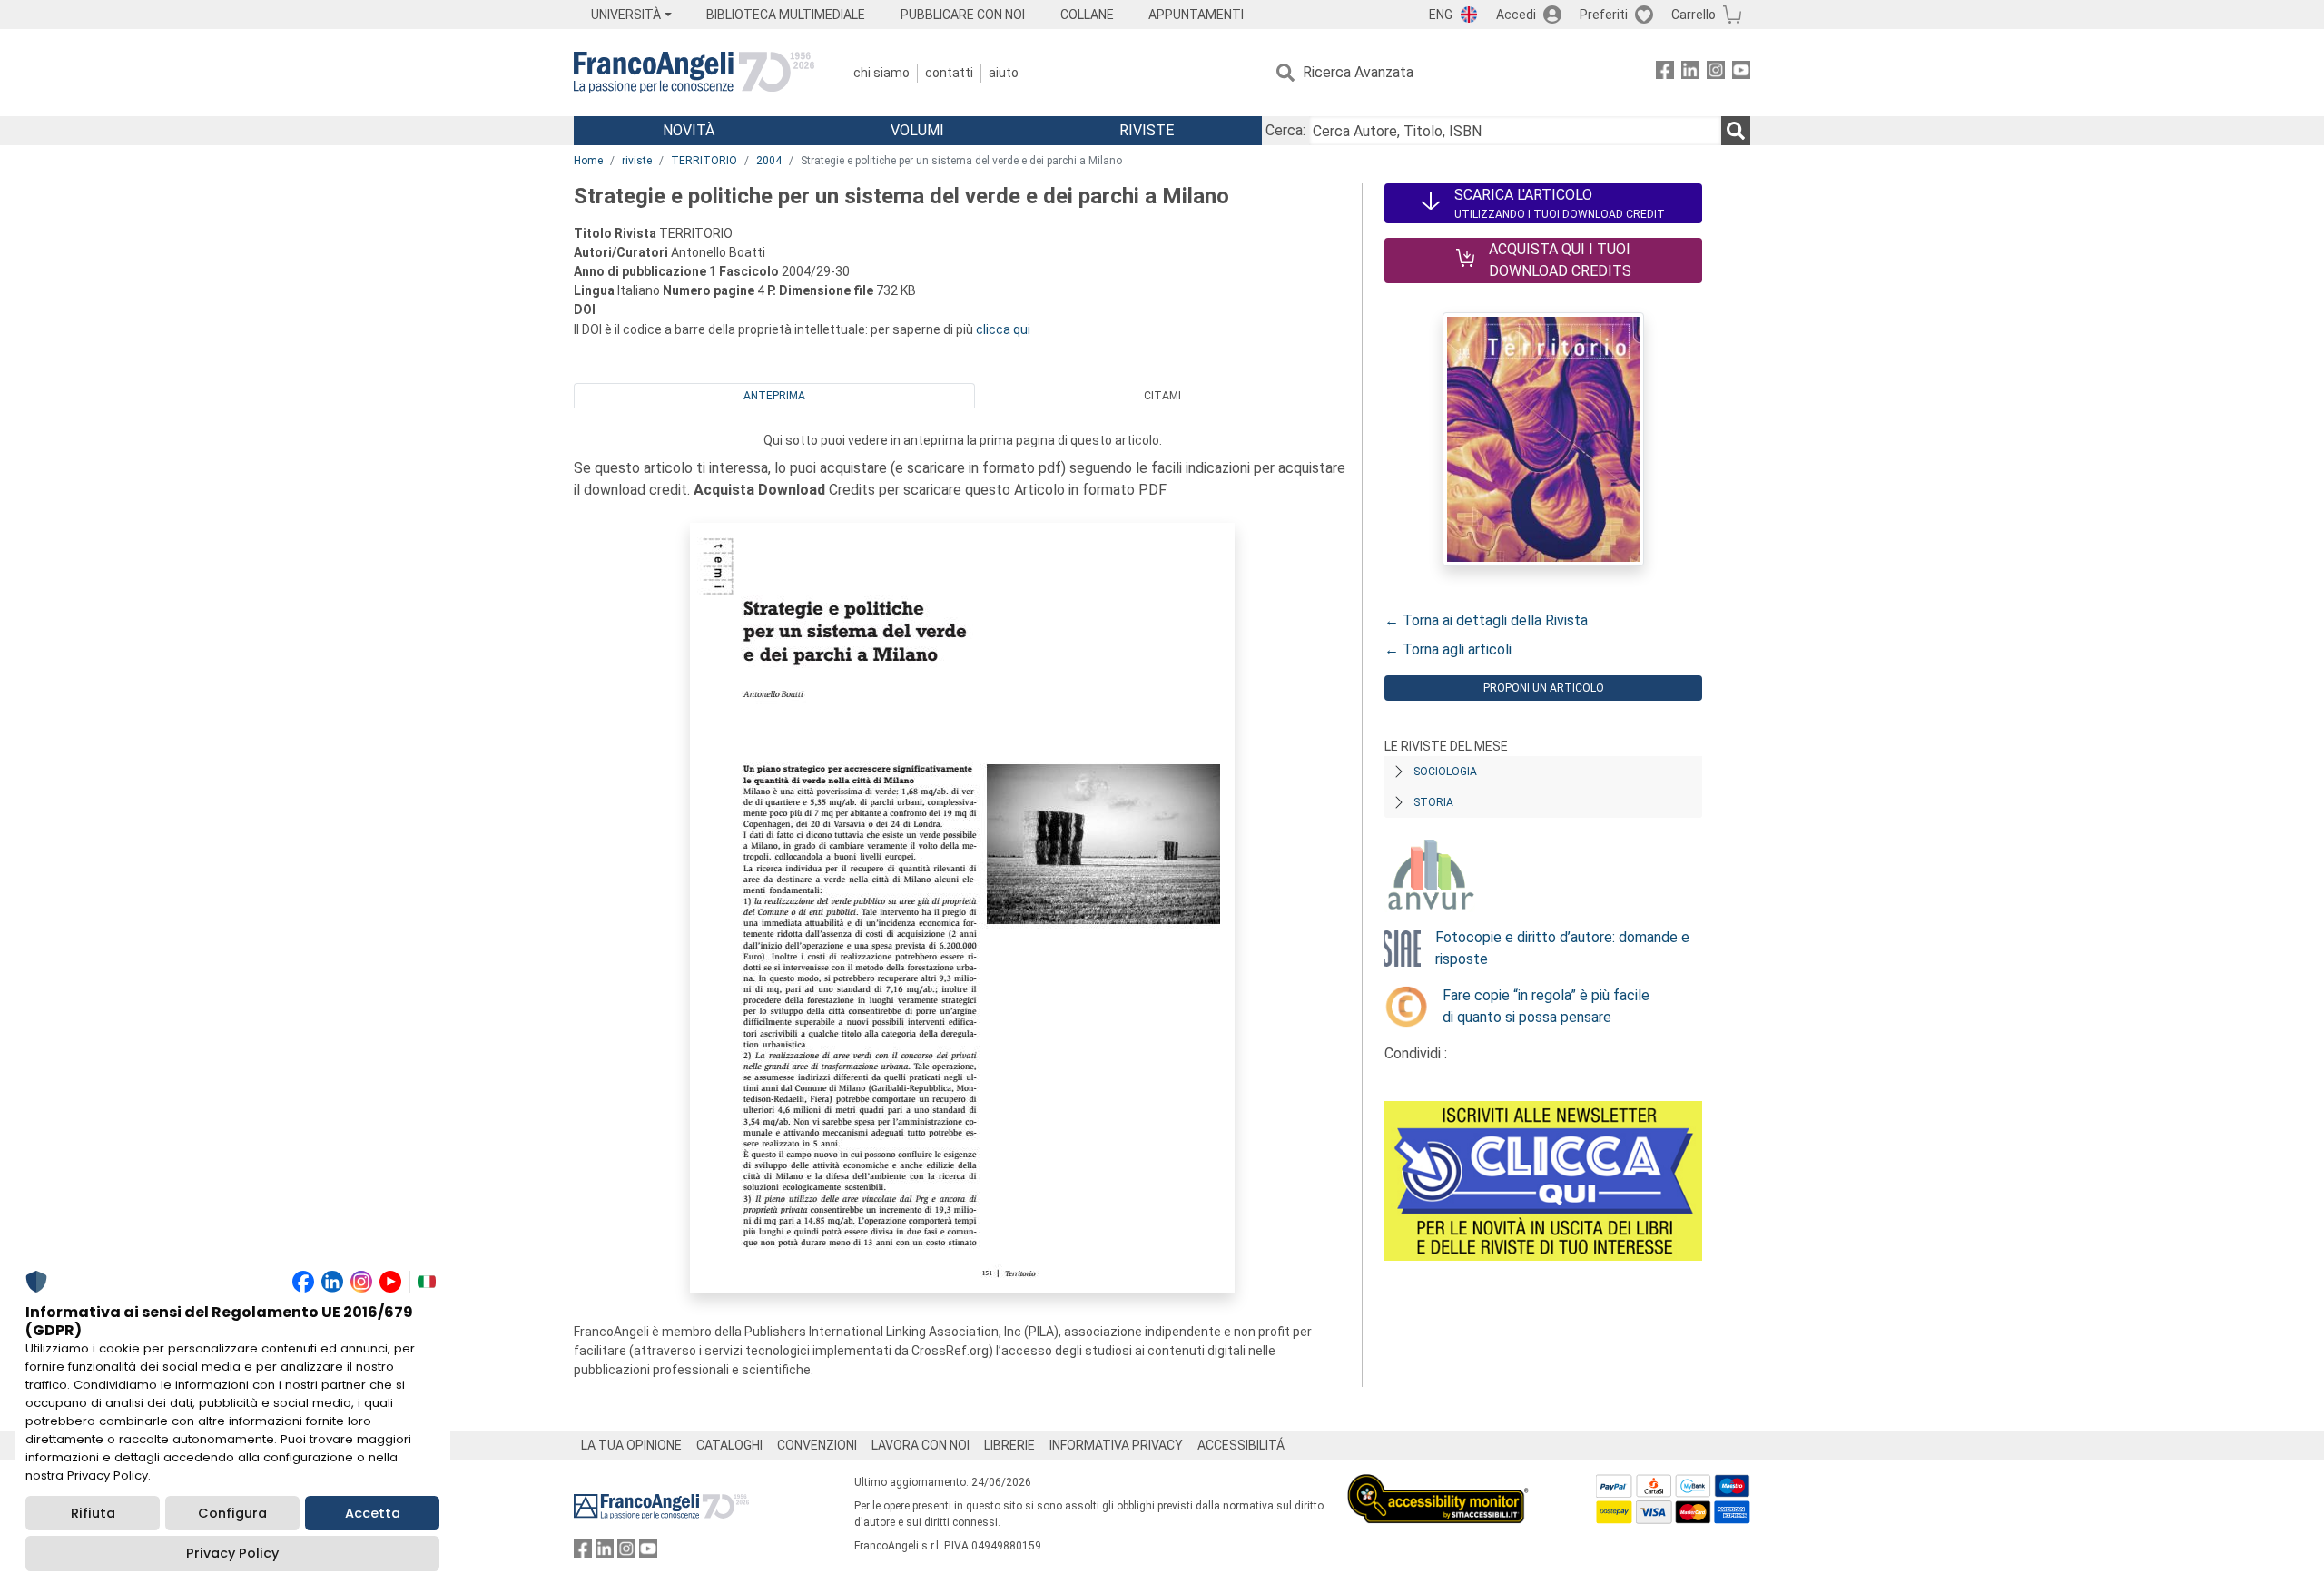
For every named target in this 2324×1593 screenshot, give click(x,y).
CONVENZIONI (817, 1445)
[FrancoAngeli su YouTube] (1741, 73)
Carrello (1694, 15)
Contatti (949, 73)
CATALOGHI (729, 1445)
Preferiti (1604, 15)
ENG (1441, 15)
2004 (769, 161)
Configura (232, 1513)
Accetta (373, 1513)
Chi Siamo (881, 73)
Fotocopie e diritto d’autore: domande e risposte (1562, 948)
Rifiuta (93, 1513)
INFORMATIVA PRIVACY (1116, 1445)
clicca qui (1003, 329)
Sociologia (1445, 772)
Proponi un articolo (1544, 688)
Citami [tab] (1162, 396)
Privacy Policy (232, 1553)
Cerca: (1285, 130)
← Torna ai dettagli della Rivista (1486, 620)
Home (588, 161)
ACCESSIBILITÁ (1241, 1445)
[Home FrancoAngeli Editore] (694, 73)
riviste (637, 161)
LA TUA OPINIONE (631, 1445)
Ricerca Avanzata (1358, 72)
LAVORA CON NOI (921, 1445)
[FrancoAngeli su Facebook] (1665, 73)
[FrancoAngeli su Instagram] (1716, 73)
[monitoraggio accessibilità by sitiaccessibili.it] (1438, 1485)
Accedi (1516, 15)
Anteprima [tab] (774, 396)
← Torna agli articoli (1448, 649)
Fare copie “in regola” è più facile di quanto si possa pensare (1546, 1006)
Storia (1433, 802)
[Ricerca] (1736, 131)
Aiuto (1004, 73)
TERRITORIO (704, 161)
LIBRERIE (1009, 1445)
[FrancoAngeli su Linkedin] (1690, 73)
